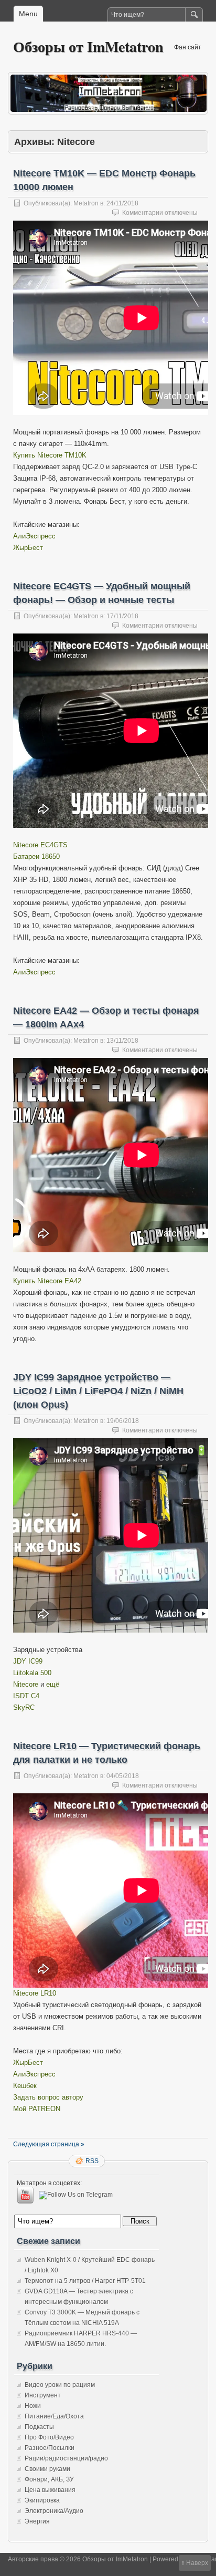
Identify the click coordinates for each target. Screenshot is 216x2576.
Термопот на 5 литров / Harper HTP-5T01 (85, 2281)
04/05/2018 (123, 1776)
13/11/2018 (122, 1041)
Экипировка (42, 2500)
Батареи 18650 (36, 856)
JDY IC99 (28, 1661)
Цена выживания (50, 2490)
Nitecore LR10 (35, 1993)
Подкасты (39, 2427)
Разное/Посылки (50, 2448)
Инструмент (43, 2395)
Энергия (37, 2521)
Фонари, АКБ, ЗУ (49, 2479)
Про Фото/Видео (49, 2437)
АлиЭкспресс (34, 536)
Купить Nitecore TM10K (50, 455)
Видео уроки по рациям (60, 2385)
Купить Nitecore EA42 (47, 1281)
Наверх (197, 2563)
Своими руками (47, 2469)
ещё (53, 1684)
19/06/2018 (123, 1421)
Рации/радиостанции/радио (66, 2458)
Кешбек (25, 2086)
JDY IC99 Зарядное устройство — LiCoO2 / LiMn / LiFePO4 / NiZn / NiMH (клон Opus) (98, 1391)
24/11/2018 (122, 203)
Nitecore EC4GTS (40, 845)
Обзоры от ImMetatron (88, 46)
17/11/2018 (122, 616)
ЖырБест (28, 548)
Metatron (86, 203)
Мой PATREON (37, 2109)
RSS (92, 2161)
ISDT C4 (26, 1696)
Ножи (33, 2406)
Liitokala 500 (32, 1673)
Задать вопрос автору (48, 2097)
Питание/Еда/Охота (54, 2416)
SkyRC (24, 1707)
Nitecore (26, 1684)
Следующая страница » (49, 2144)
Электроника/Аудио (54, 2511)
